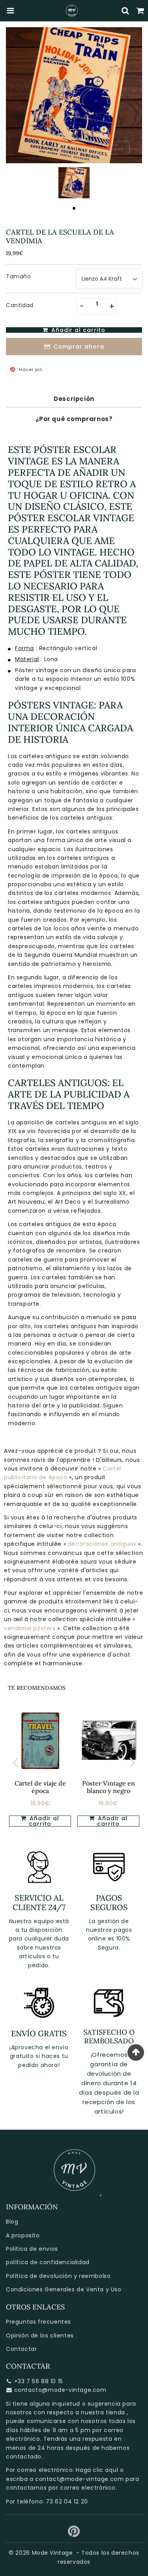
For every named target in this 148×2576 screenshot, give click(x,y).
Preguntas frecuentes (38, 2322)
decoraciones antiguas (103, 1544)
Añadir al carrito (112, 1821)
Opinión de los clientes (40, 2336)
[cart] (141, 11)
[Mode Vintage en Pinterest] (74, 2534)
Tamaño (19, 276)
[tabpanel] (74, 183)
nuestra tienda (103, 2412)
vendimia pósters (30, 1628)
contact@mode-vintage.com (79, 2479)
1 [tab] (74, 208)
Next (133, 1762)
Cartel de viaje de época (40, 1787)
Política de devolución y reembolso (58, 2276)
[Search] (126, 11)
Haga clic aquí (97, 2470)
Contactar (21, 2349)
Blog (12, 2222)
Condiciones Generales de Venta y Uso (64, 2289)
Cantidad (20, 305)
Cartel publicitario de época (63, 1473)
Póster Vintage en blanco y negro (109, 1787)
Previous (15, 1762)
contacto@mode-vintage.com (60, 2390)
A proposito (23, 2235)
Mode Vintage (52, 2553)
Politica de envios (32, 2249)
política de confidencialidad (48, 2262)
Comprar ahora (79, 347)
